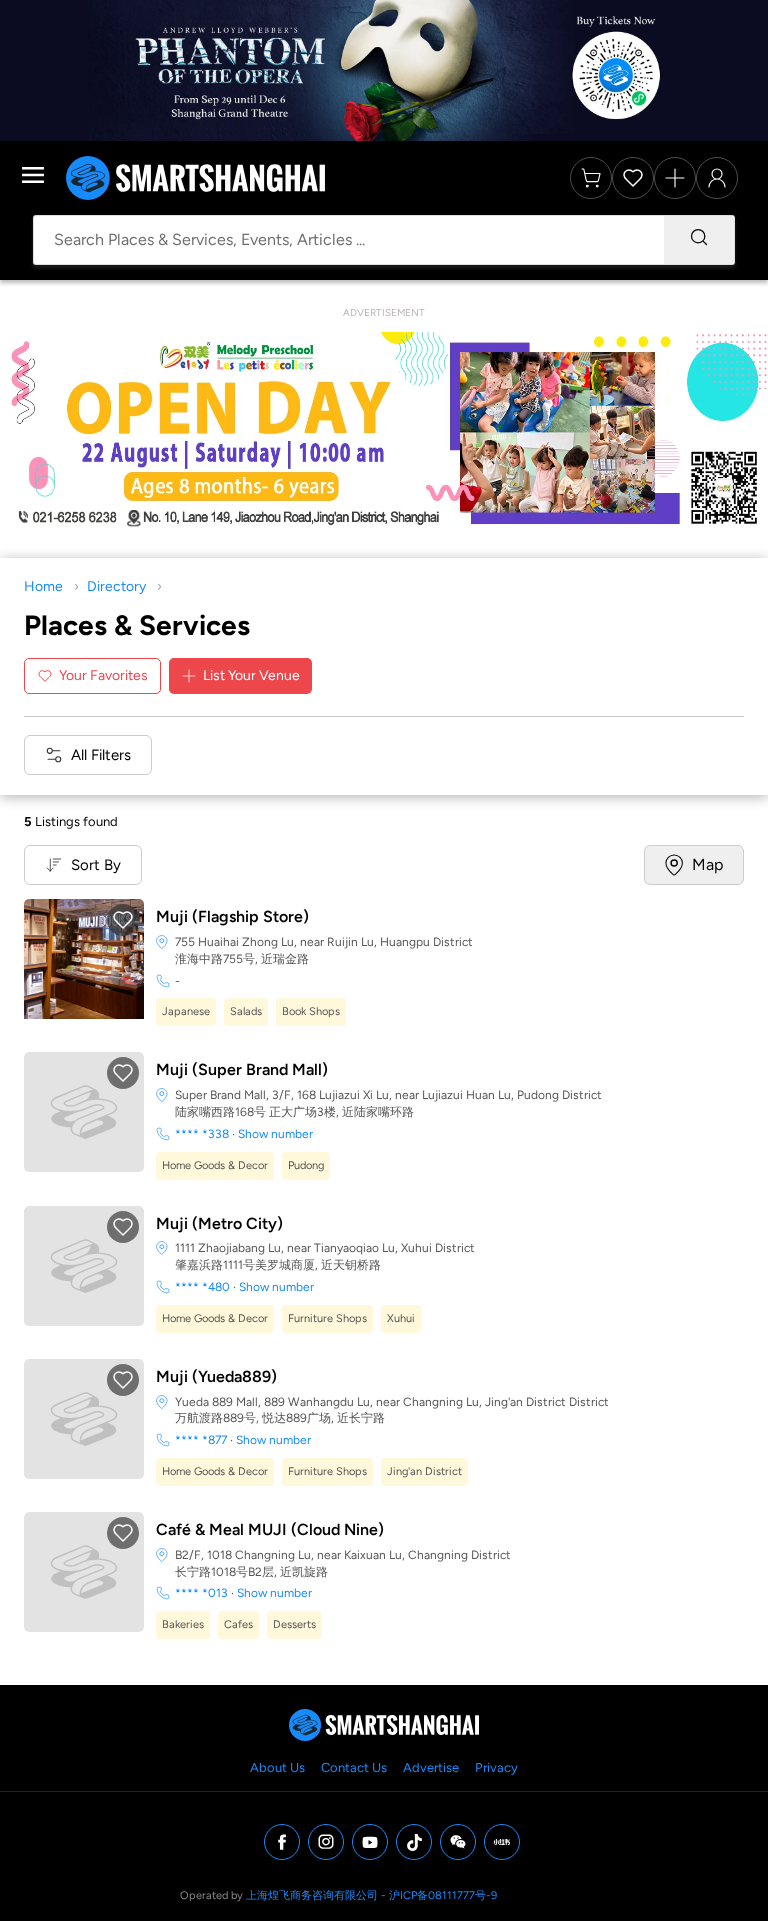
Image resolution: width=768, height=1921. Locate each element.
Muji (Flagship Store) (232, 916)
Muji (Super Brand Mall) (242, 1069)
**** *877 (201, 1440)
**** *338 (202, 1134)
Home (43, 586)
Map (707, 864)
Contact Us (354, 1767)
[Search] (699, 240)
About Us (277, 1767)
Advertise (431, 1767)
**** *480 (202, 1287)
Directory (116, 586)
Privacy (496, 1767)
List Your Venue (251, 675)
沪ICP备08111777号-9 (443, 1895)
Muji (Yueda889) (216, 1376)
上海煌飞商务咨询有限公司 (312, 1895)
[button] (123, 920)
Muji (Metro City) (219, 1223)
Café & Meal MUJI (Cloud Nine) (270, 1529)
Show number (275, 1134)
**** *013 (201, 1593)
